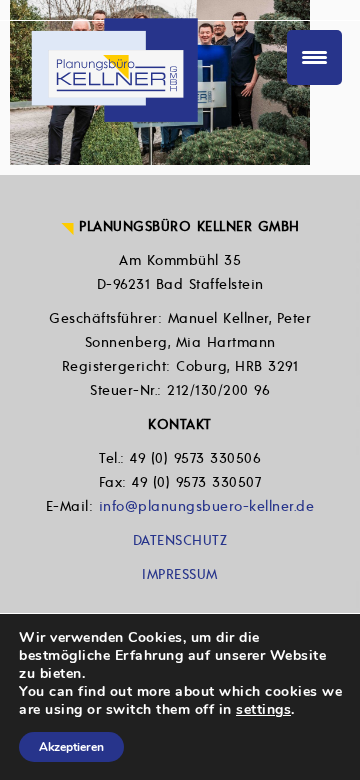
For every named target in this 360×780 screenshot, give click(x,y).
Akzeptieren (71, 747)
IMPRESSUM (180, 574)
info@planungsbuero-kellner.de (207, 506)
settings (263, 710)
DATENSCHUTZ (180, 540)
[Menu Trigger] (314, 57)
